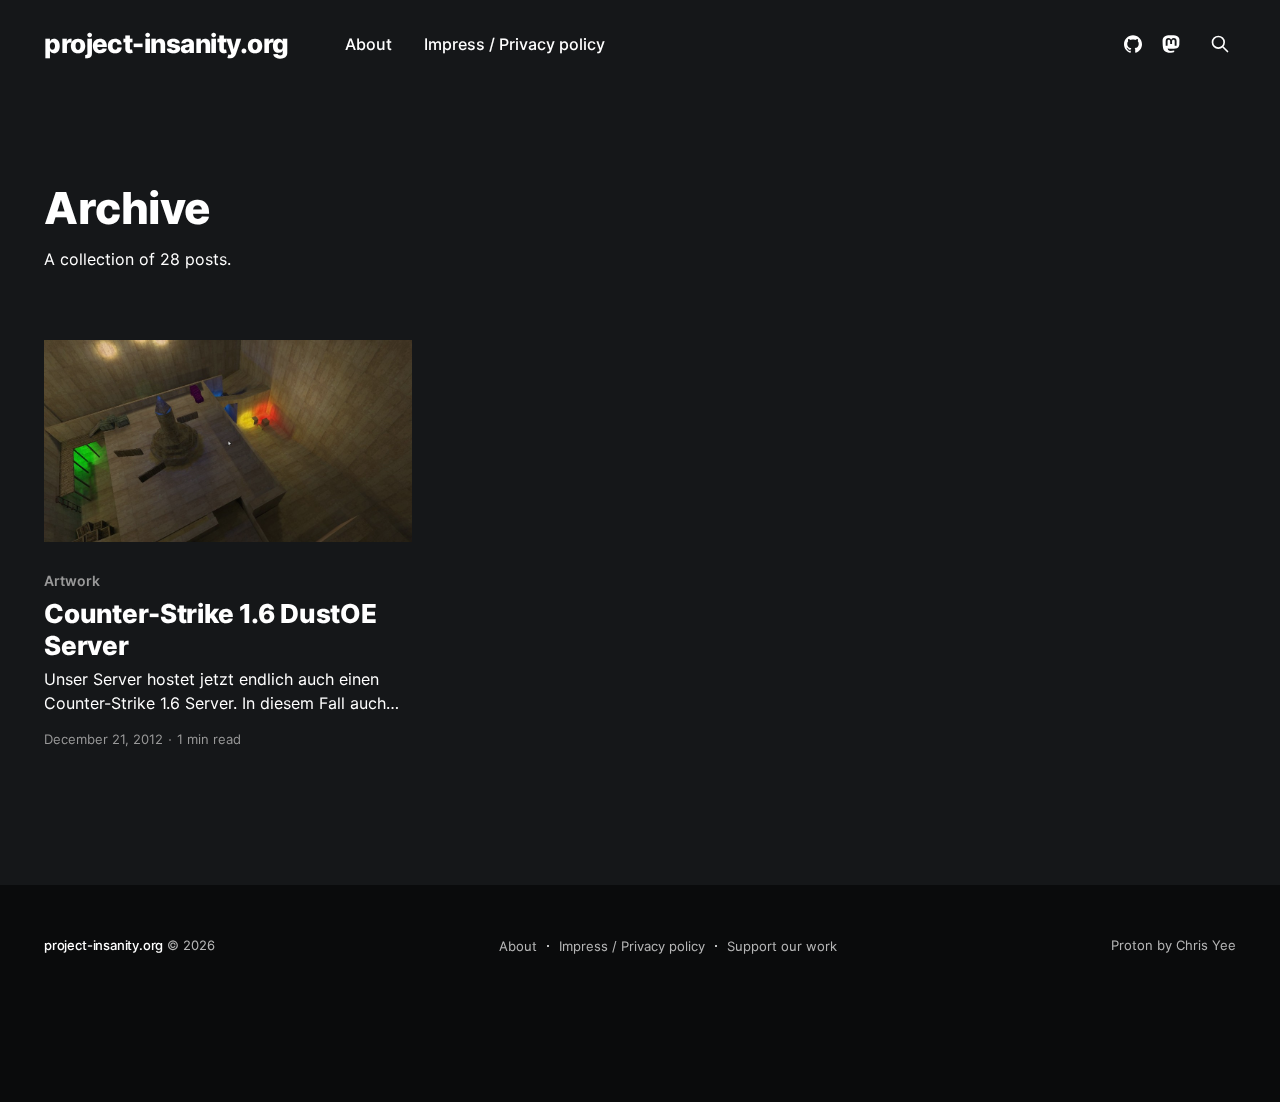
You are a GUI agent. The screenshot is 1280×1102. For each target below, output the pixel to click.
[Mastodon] (1171, 44)
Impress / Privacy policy (514, 44)
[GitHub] (1133, 44)
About (368, 44)
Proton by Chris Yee (1173, 945)
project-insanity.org (166, 44)
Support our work (782, 946)
